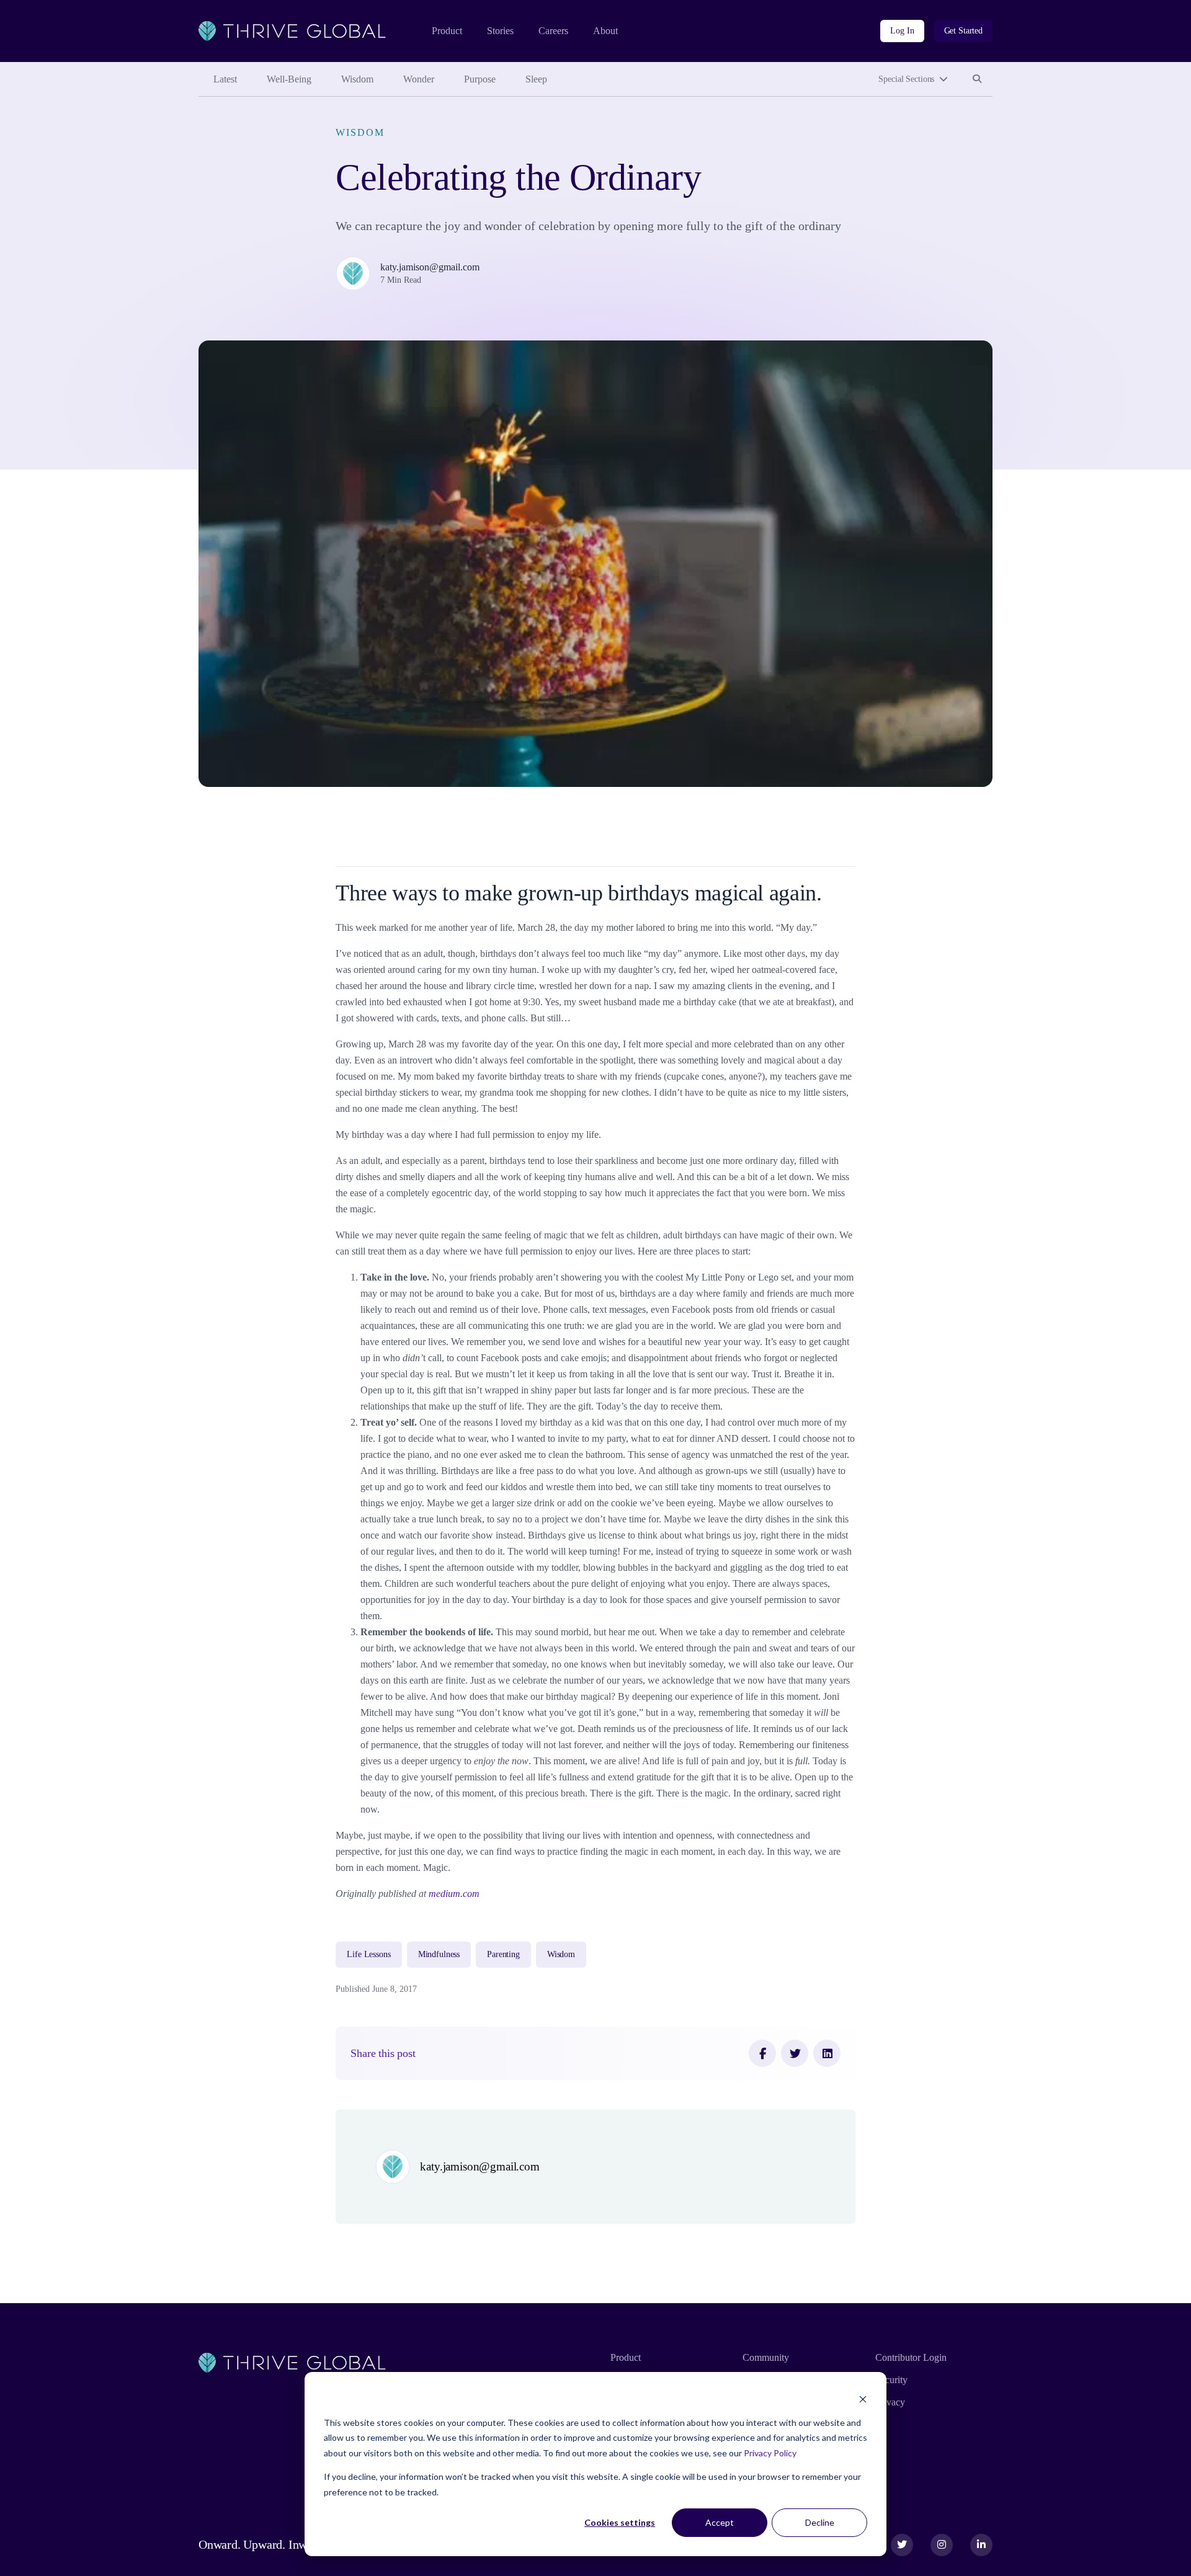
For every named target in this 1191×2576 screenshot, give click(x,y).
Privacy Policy (770, 2453)
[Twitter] (795, 2053)
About (605, 31)
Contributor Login (911, 2357)
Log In (902, 31)
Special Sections (906, 79)
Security (891, 2380)
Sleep (536, 79)
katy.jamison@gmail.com (430, 267)
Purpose (480, 79)
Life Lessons (368, 1954)
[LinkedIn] (827, 2053)
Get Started (963, 31)
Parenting (503, 1954)
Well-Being (289, 79)
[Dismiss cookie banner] (863, 2399)
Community (766, 2357)
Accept (720, 2522)
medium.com (454, 1894)
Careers (553, 31)
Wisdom (357, 79)
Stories (500, 31)
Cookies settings (620, 2522)
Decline (820, 2522)
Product (447, 31)
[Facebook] (762, 2053)
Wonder (419, 79)
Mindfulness (439, 1954)
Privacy (890, 2402)
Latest (225, 79)
